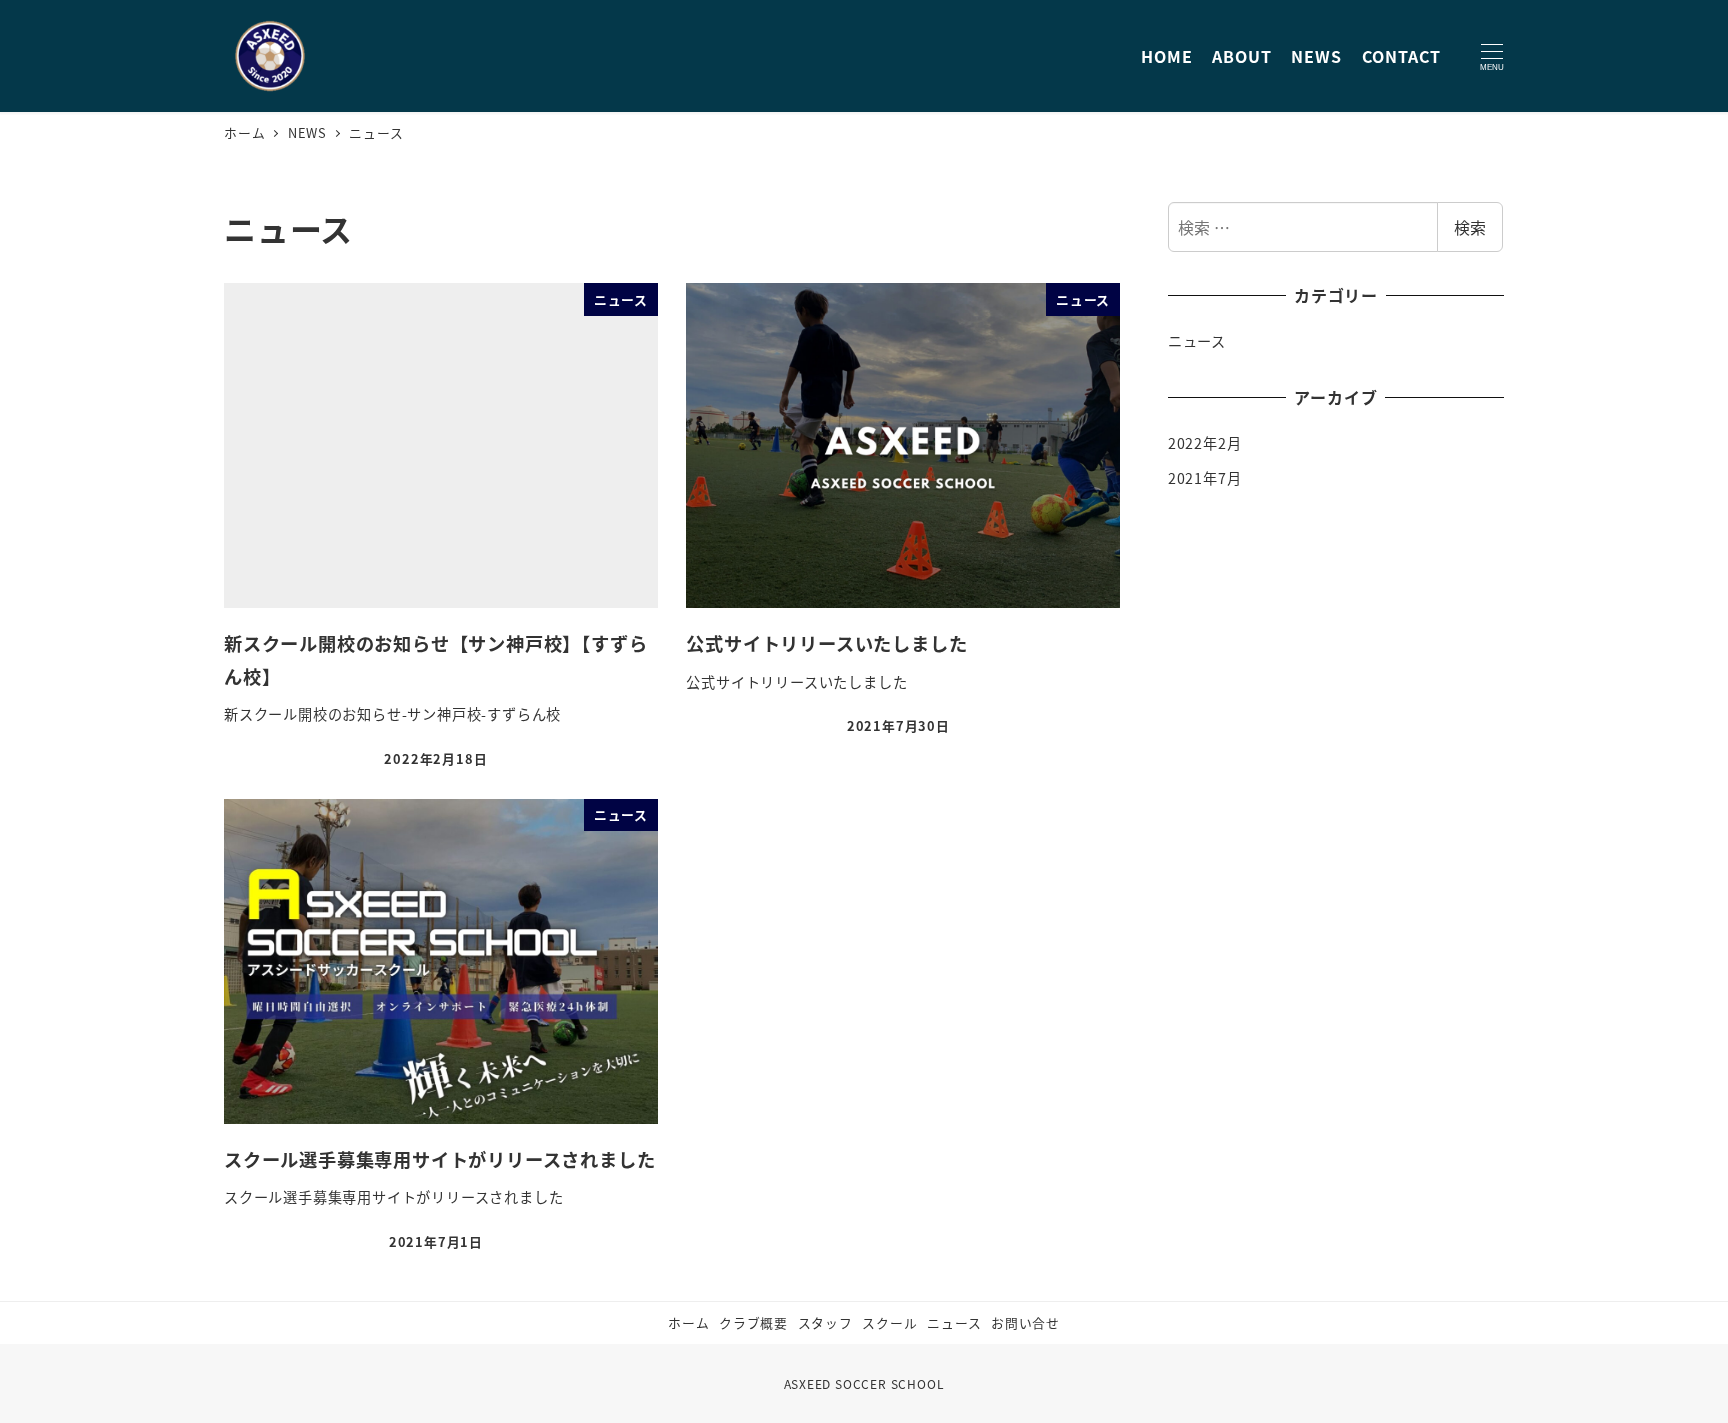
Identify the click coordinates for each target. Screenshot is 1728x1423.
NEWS (1316, 56)
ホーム (688, 1322)
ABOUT (1241, 56)
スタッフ (825, 1322)
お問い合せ (1025, 1322)
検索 (1470, 227)
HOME (1166, 56)
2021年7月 (1205, 478)
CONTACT (1402, 56)
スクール (889, 1322)
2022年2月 (1205, 443)
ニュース (1197, 341)
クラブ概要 (753, 1322)
